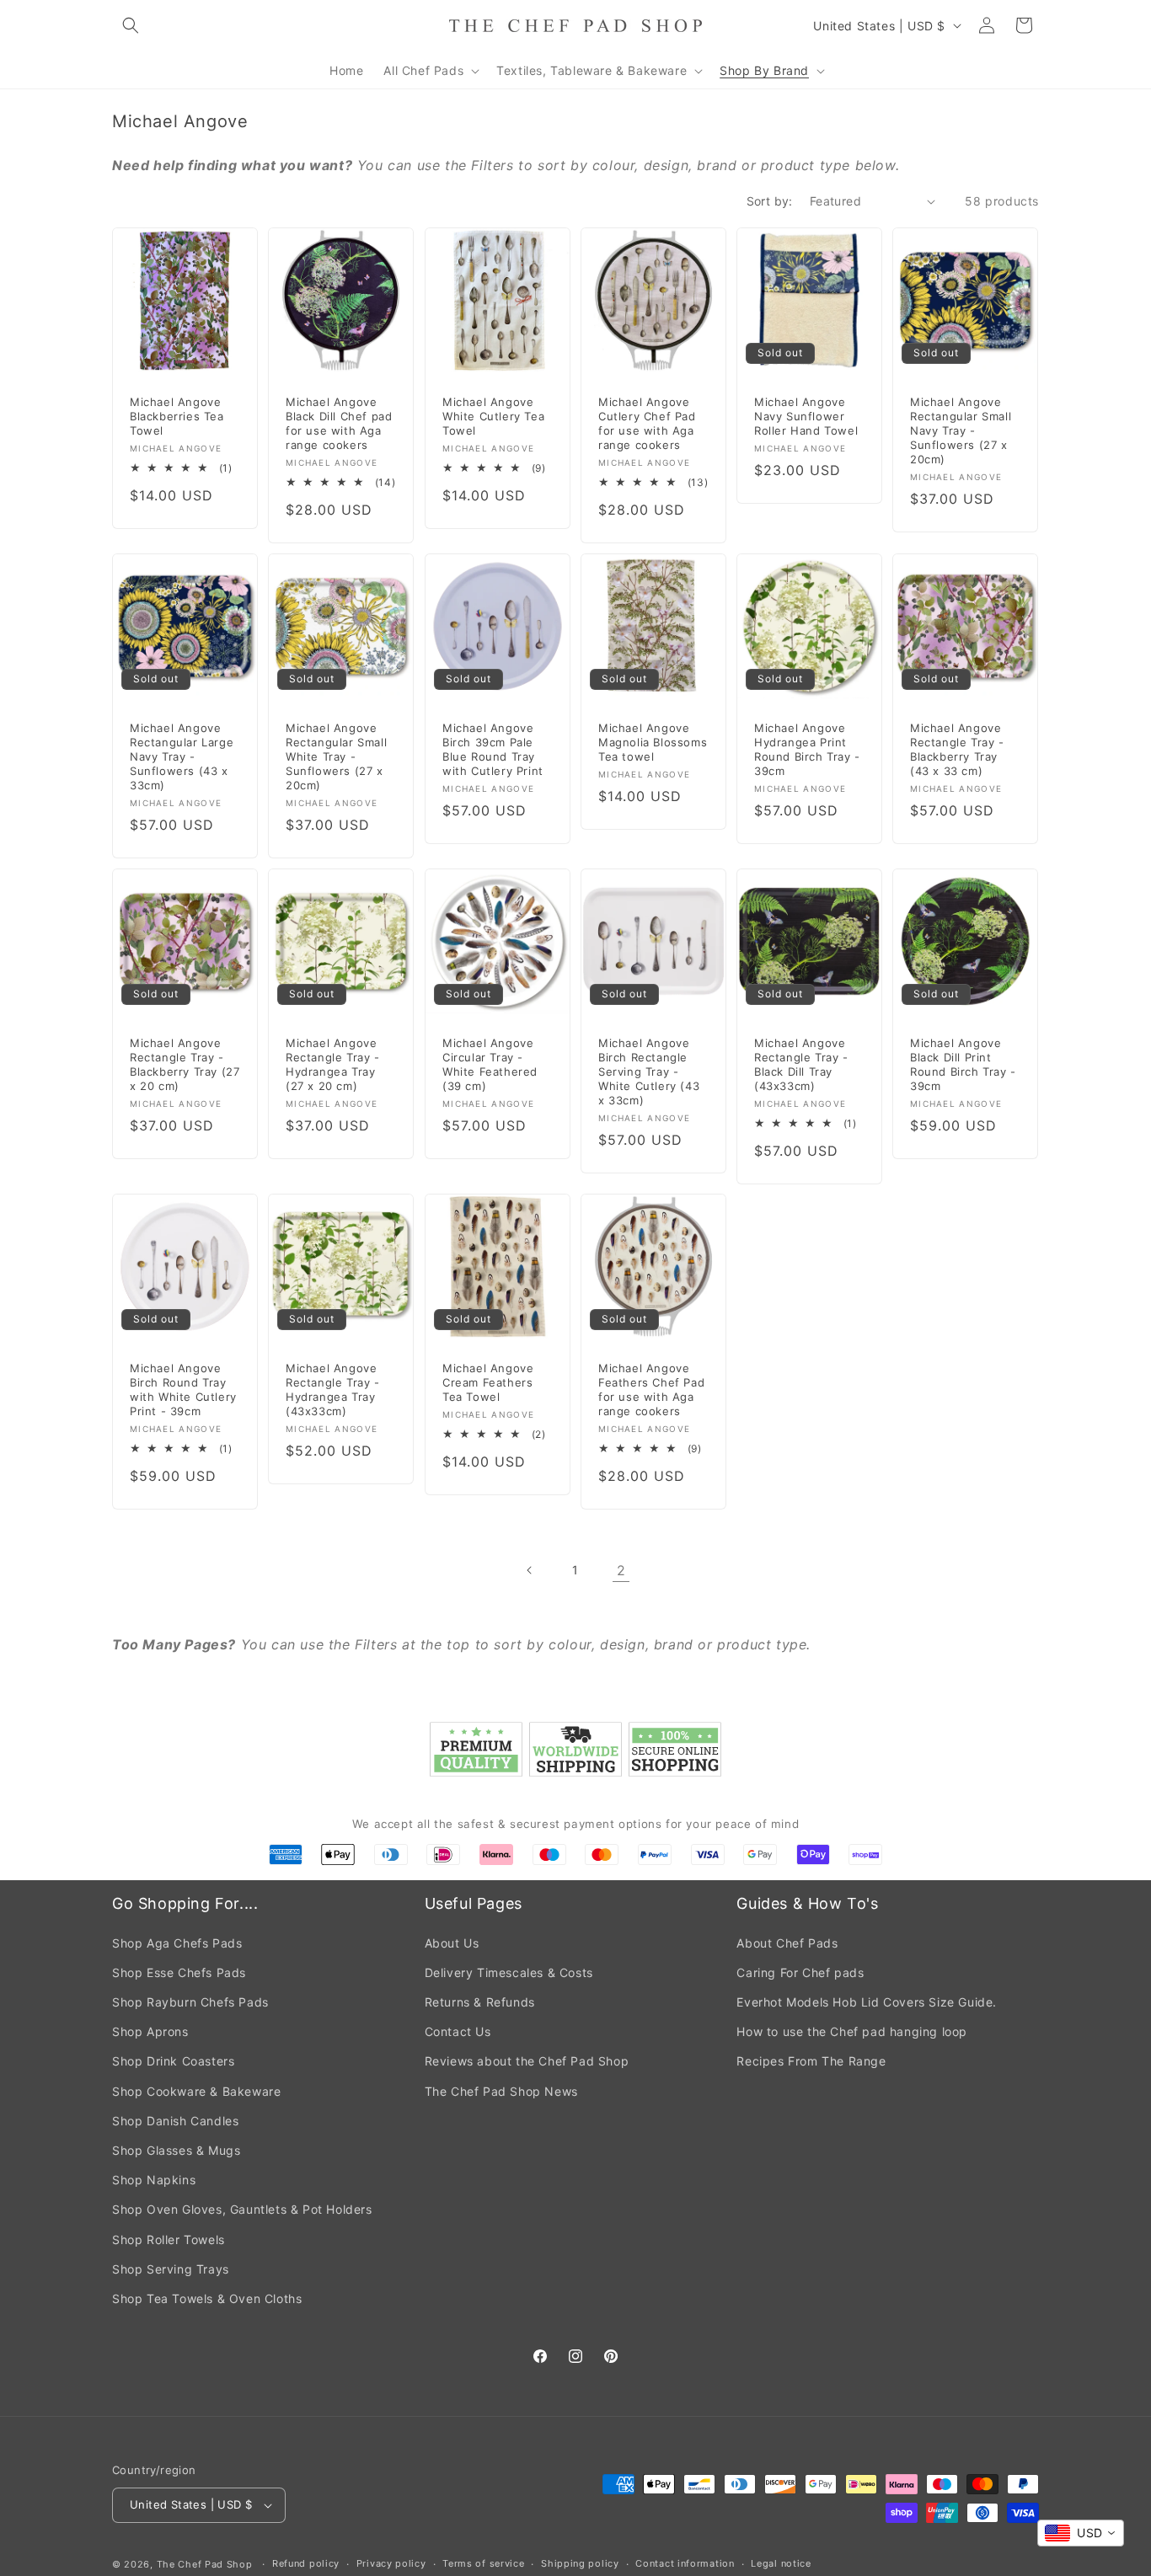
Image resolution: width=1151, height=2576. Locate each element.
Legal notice (781, 2563)
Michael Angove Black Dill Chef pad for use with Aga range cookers (339, 424)
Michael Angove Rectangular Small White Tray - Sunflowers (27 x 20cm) (336, 756)
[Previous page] (530, 1570)
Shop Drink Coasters (173, 2061)
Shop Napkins (154, 2180)
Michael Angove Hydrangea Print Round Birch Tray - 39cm (807, 749)
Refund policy (306, 2563)
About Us (452, 1943)
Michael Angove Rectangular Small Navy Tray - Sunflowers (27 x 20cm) (961, 431)
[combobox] (1081, 2533)
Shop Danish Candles (175, 2121)
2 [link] (621, 1570)
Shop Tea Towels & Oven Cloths (207, 2298)
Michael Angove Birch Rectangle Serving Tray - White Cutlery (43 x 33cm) (649, 1072)
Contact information (685, 2563)
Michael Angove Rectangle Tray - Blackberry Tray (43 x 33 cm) (957, 749)
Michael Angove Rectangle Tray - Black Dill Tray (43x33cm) (801, 1064)
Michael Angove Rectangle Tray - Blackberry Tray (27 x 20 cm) (185, 1064)
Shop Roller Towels (169, 2239)
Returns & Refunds (480, 2002)
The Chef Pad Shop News (501, 2091)
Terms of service (483, 2563)
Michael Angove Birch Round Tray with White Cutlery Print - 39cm (183, 1390)
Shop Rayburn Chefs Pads (190, 2002)
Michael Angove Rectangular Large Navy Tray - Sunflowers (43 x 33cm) (182, 756)
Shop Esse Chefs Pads (179, 1972)
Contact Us (458, 2031)
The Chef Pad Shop (205, 2564)
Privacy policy (391, 2563)
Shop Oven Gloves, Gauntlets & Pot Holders (242, 2209)
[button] (131, 25)
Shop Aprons (150, 2031)
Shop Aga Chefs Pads (177, 1943)
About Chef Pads (787, 1943)
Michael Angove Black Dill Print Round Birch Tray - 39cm (963, 1064)
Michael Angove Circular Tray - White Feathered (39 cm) (490, 1064)
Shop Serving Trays (171, 2269)
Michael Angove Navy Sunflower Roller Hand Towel (806, 417)
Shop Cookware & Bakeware (196, 2091)
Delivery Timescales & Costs (509, 1972)
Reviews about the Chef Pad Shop (527, 2061)
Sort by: (770, 201)
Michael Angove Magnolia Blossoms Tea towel (653, 742)
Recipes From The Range (811, 2061)
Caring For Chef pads (800, 1972)
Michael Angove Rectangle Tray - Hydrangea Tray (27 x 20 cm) (333, 1064)
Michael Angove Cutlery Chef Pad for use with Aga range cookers (647, 424)
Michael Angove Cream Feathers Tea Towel (488, 1383)
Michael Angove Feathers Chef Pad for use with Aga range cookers (651, 1390)
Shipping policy (580, 2563)
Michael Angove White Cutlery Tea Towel (493, 417)
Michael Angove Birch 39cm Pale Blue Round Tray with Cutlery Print (493, 749)
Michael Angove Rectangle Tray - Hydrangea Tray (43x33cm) (333, 1390)
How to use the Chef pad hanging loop (852, 2031)
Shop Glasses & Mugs (176, 2150)
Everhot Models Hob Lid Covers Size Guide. (867, 2002)
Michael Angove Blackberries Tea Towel (177, 417)
